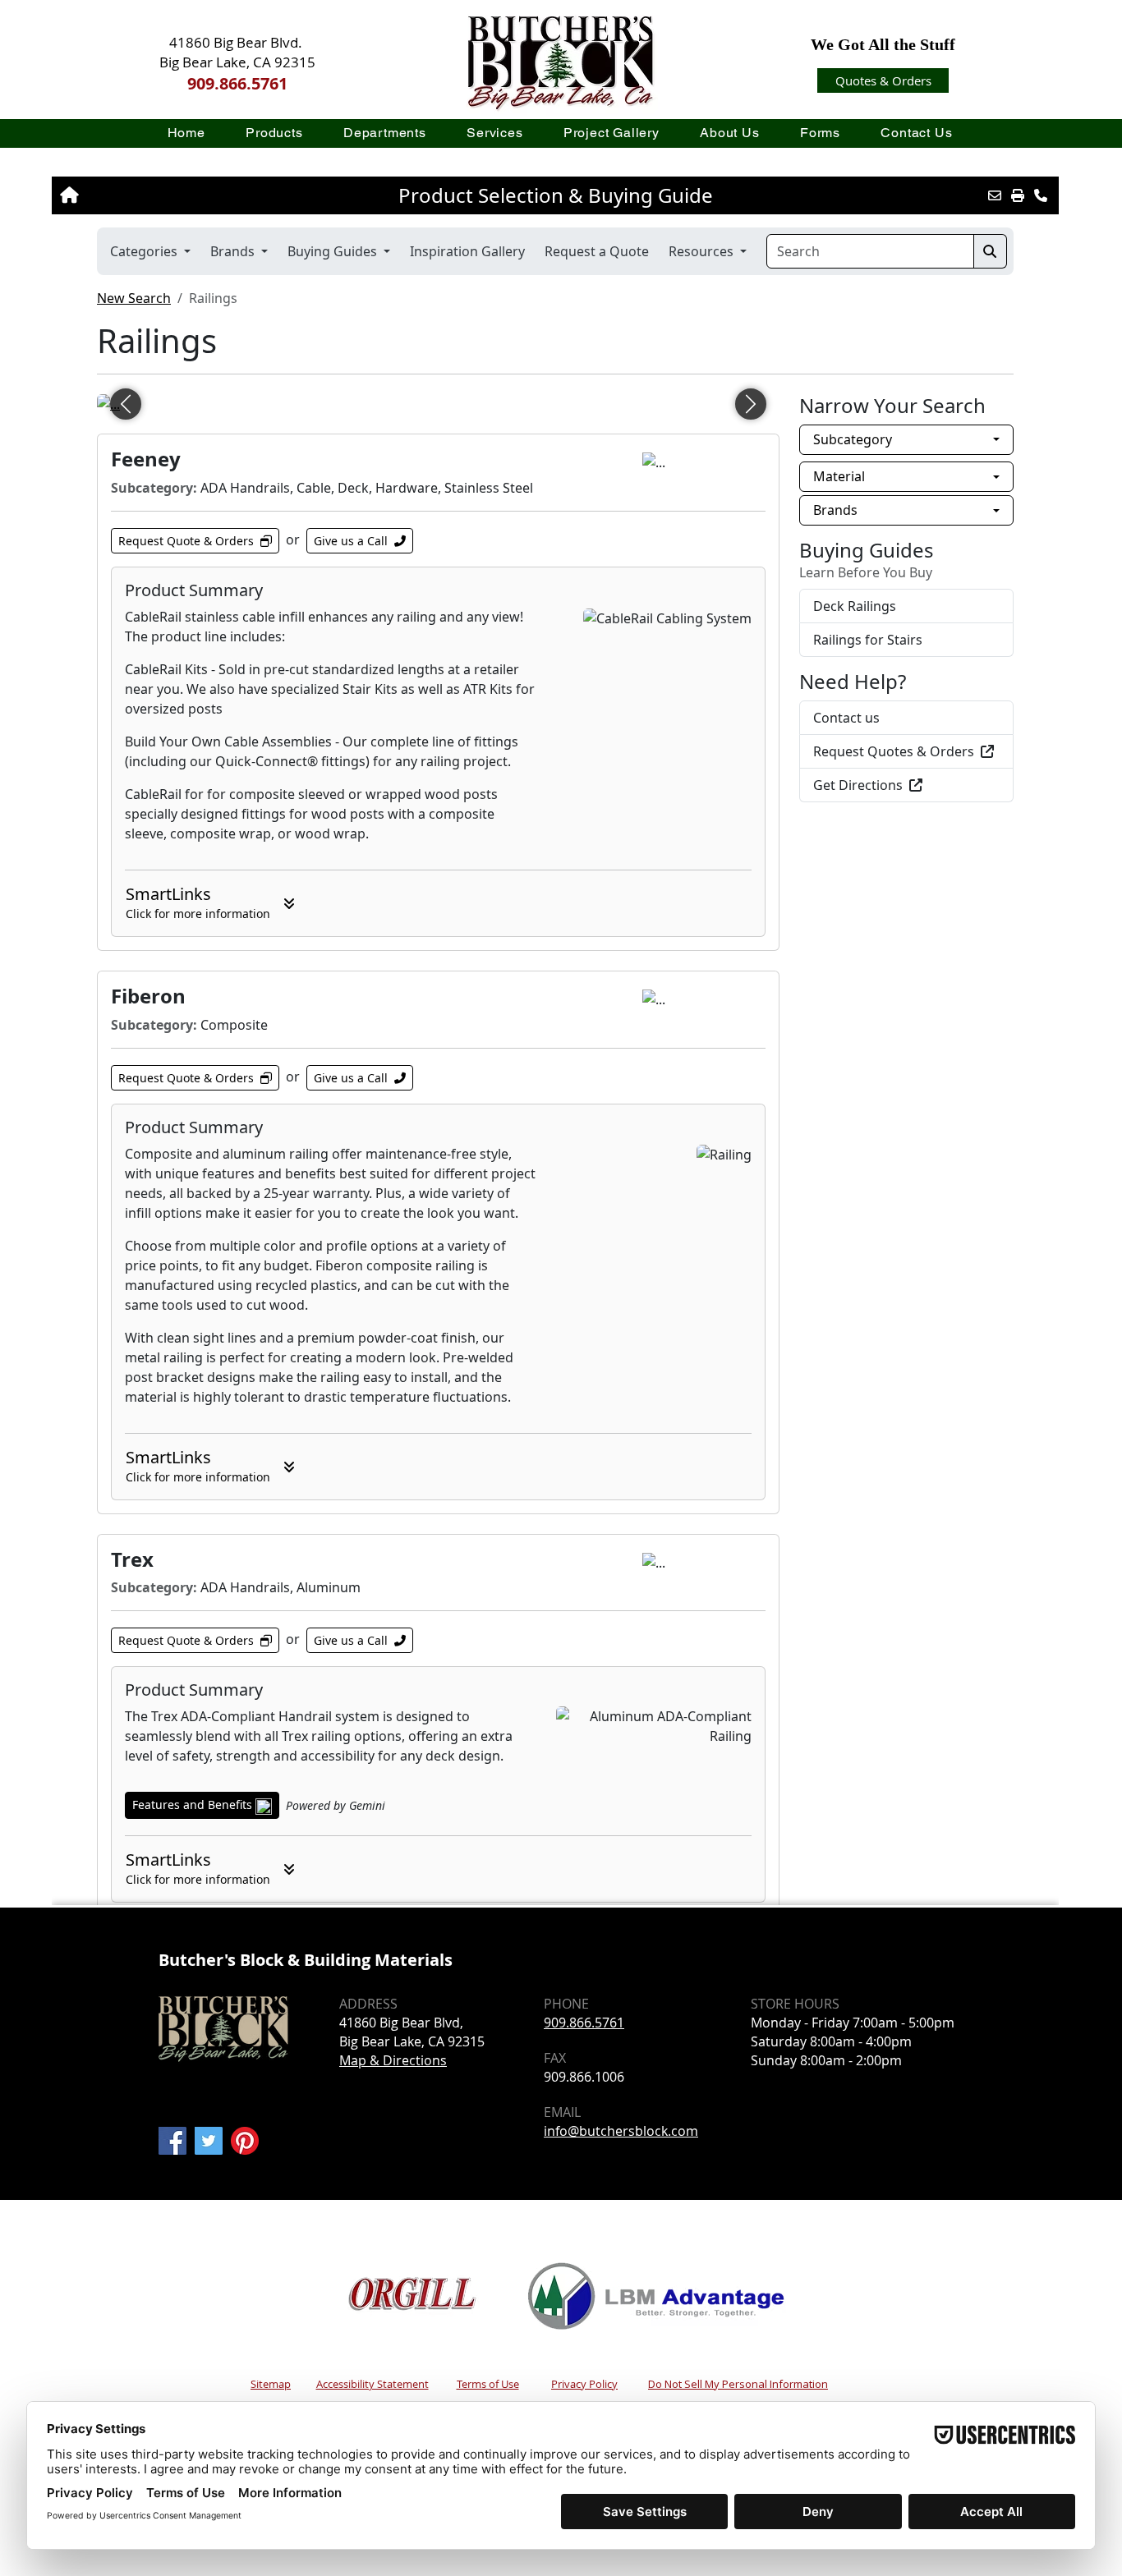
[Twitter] (209, 2141)
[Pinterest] (245, 2141)
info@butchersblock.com (621, 2131)
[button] (275, 133)
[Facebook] (172, 2141)
